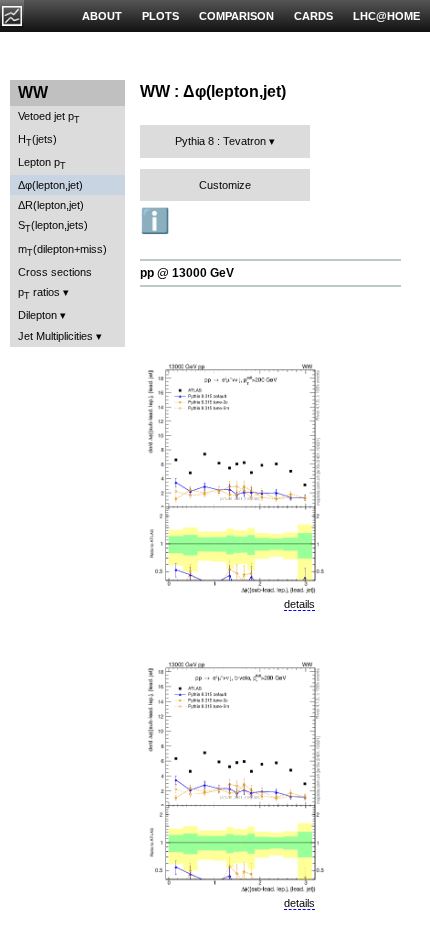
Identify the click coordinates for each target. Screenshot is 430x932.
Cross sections (55, 272)
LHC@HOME (386, 16)
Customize (225, 185)
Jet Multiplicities (55, 336)
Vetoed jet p (49, 117)
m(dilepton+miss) (62, 250)
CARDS (313, 16)
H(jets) (37, 140)
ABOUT (102, 16)
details (299, 604)
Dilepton (37, 315)
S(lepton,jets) (53, 226)
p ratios (39, 293)
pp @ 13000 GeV (187, 273)
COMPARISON (236, 16)
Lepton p (42, 163)
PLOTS (160, 16)
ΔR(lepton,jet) (51, 205)
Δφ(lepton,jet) (50, 185)
